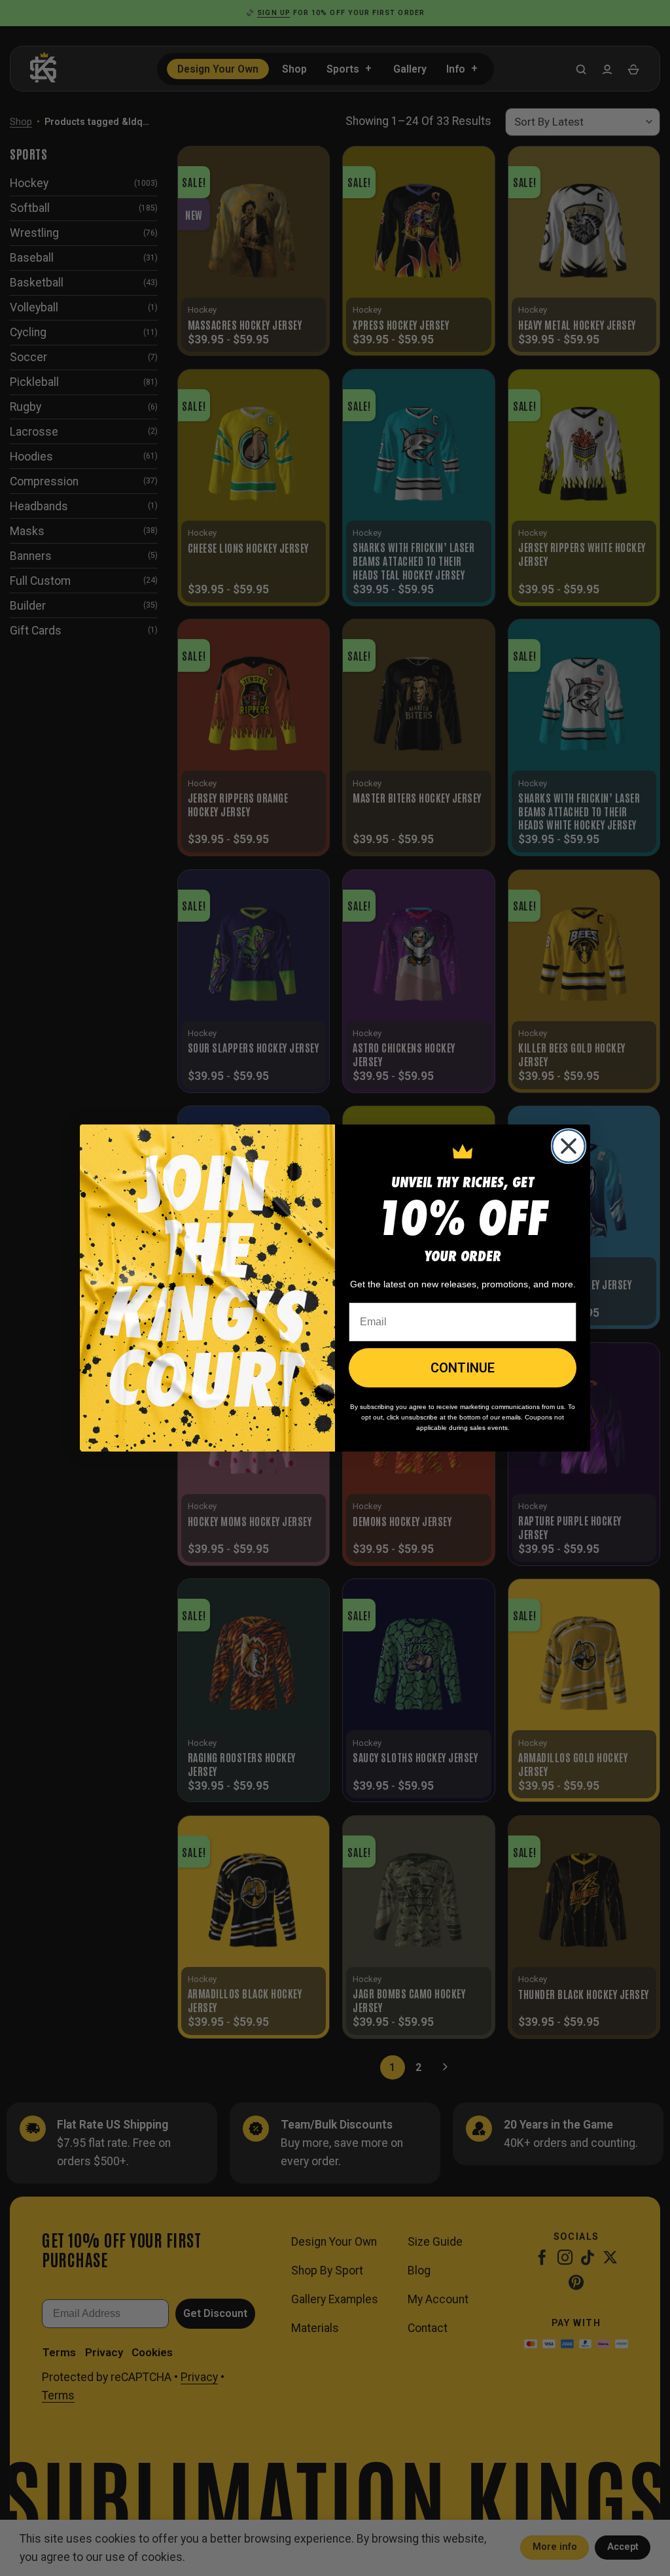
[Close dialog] (569, 1146)
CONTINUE (463, 1368)
